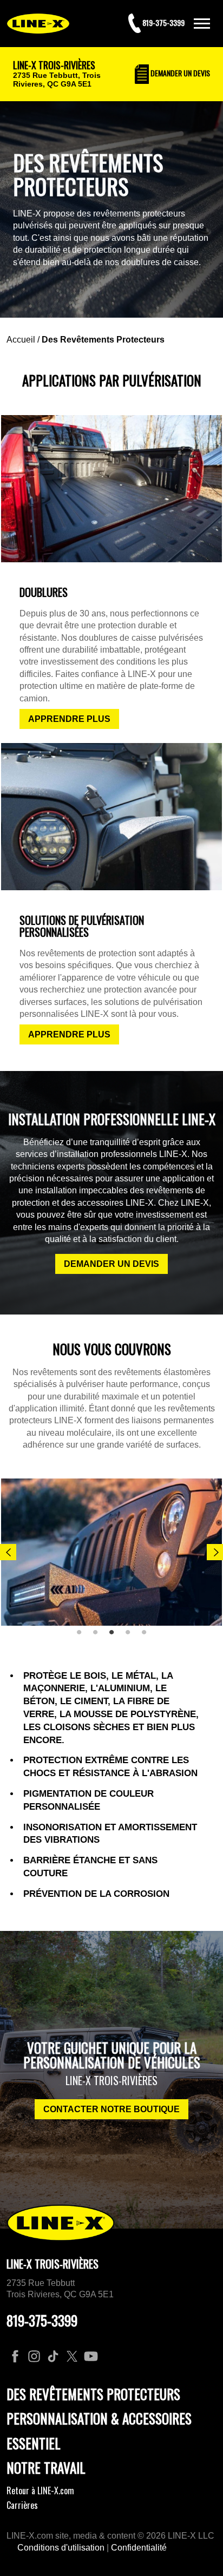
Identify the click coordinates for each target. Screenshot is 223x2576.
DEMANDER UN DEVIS (111, 1264)
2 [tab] (99, 1637)
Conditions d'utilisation (61, 2548)
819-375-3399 (42, 2320)
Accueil (21, 340)
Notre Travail (46, 2467)
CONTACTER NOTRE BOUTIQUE (111, 2109)
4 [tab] (132, 1637)
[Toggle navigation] (202, 24)
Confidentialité (139, 2548)
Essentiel (34, 2443)
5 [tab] (148, 1637)
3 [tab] (115, 1637)
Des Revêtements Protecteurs (103, 340)
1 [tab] (83, 1637)
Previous (8, 1552)
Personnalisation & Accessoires (99, 2418)
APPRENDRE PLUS (69, 719)
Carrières (22, 2505)
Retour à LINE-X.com (40, 2490)
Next (215, 1552)
